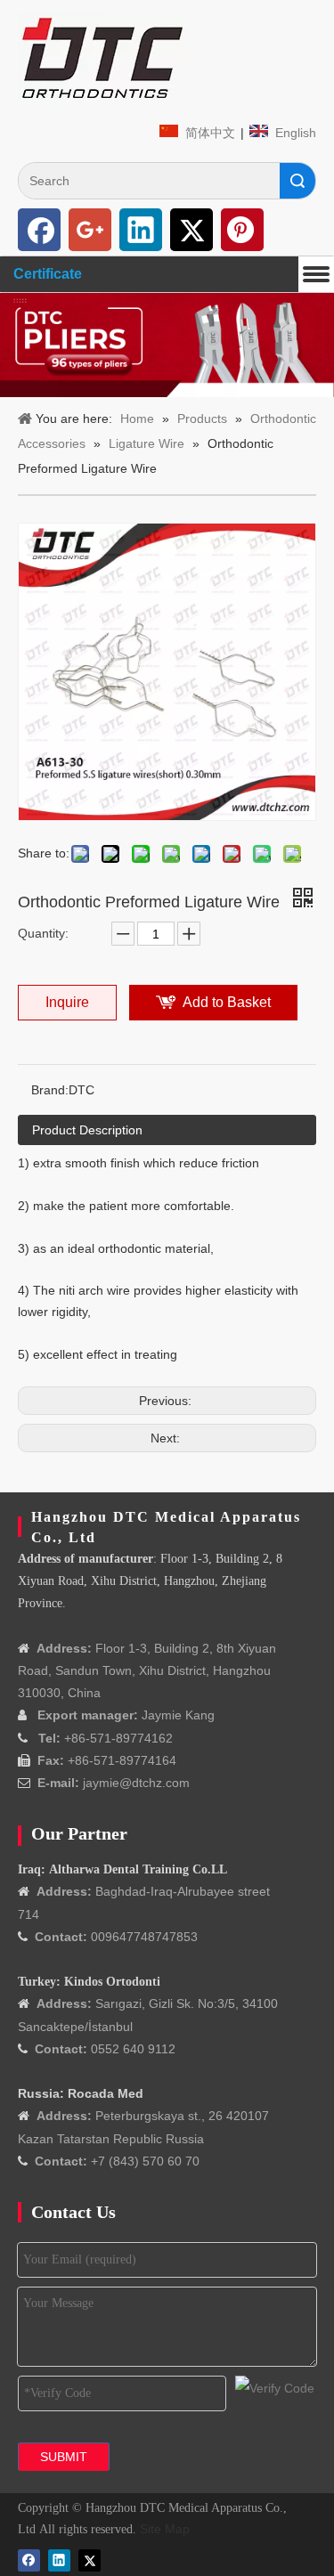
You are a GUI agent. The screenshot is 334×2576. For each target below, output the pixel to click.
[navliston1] (102, 58)
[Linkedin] (141, 230)
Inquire (67, 1002)
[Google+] (90, 230)
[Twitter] (191, 230)
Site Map (165, 2529)
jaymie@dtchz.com (136, 1783)
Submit (64, 2457)
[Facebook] (39, 230)
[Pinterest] (242, 230)
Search (297, 181)
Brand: (50, 1090)
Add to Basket (227, 1002)
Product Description (87, 1130)
